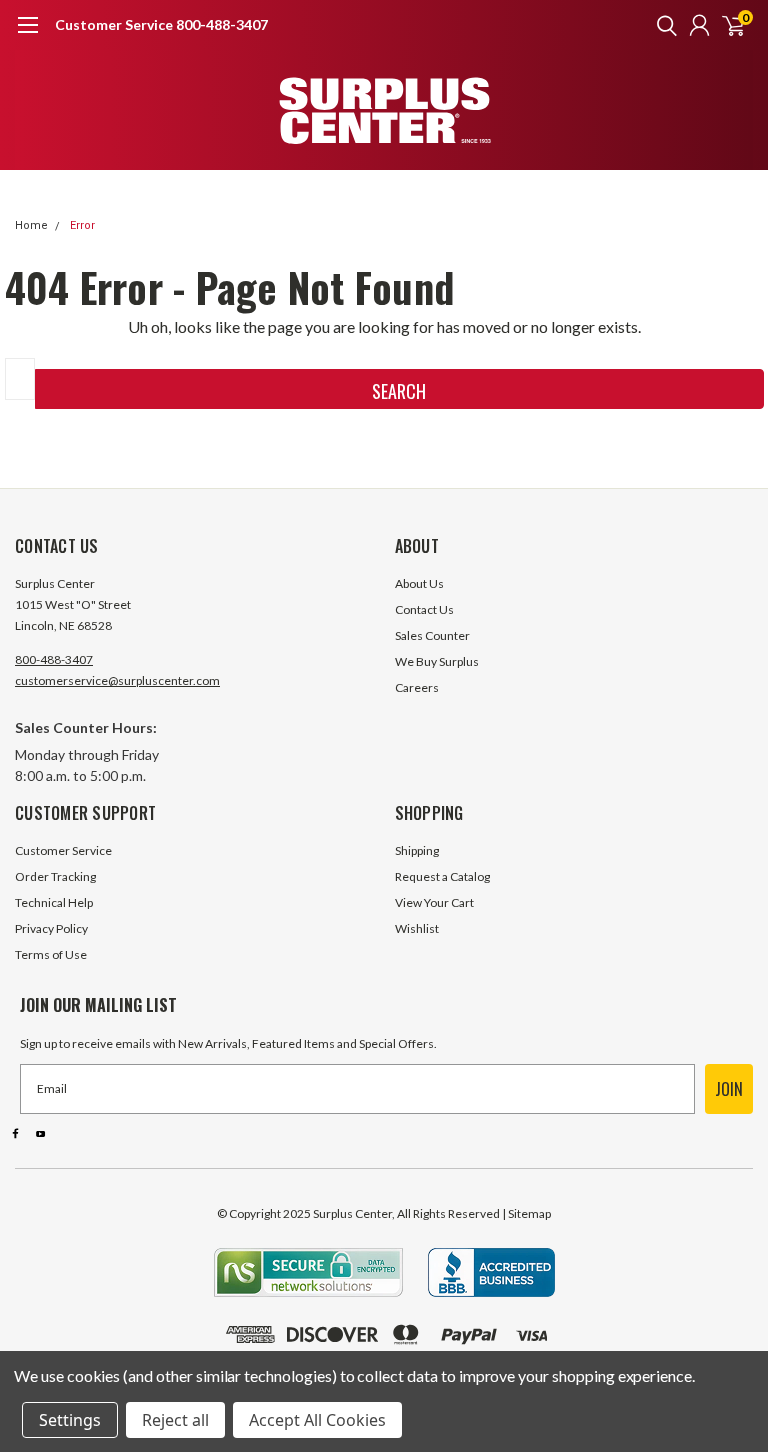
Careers (417, 687)
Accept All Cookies (317, 1420)
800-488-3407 (54, 659)
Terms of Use (51, 954)
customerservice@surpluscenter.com (117, 680)
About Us (419, 583)
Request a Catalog (442, 876)
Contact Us (424, 609)
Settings (70, 1420)
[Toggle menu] (27, 35)
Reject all (175, 1420)
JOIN (729, 1089)
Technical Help (54, 902)
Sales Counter (432, 635)
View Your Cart (434, 902)
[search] (662, 25)
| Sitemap (526, 1213)
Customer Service (63, 850)
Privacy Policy (51, 928)
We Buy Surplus (437, 661)
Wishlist (417, 928)
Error (82, 225)
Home (31, 225)
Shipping (417, 850)
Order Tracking (55, 876)
